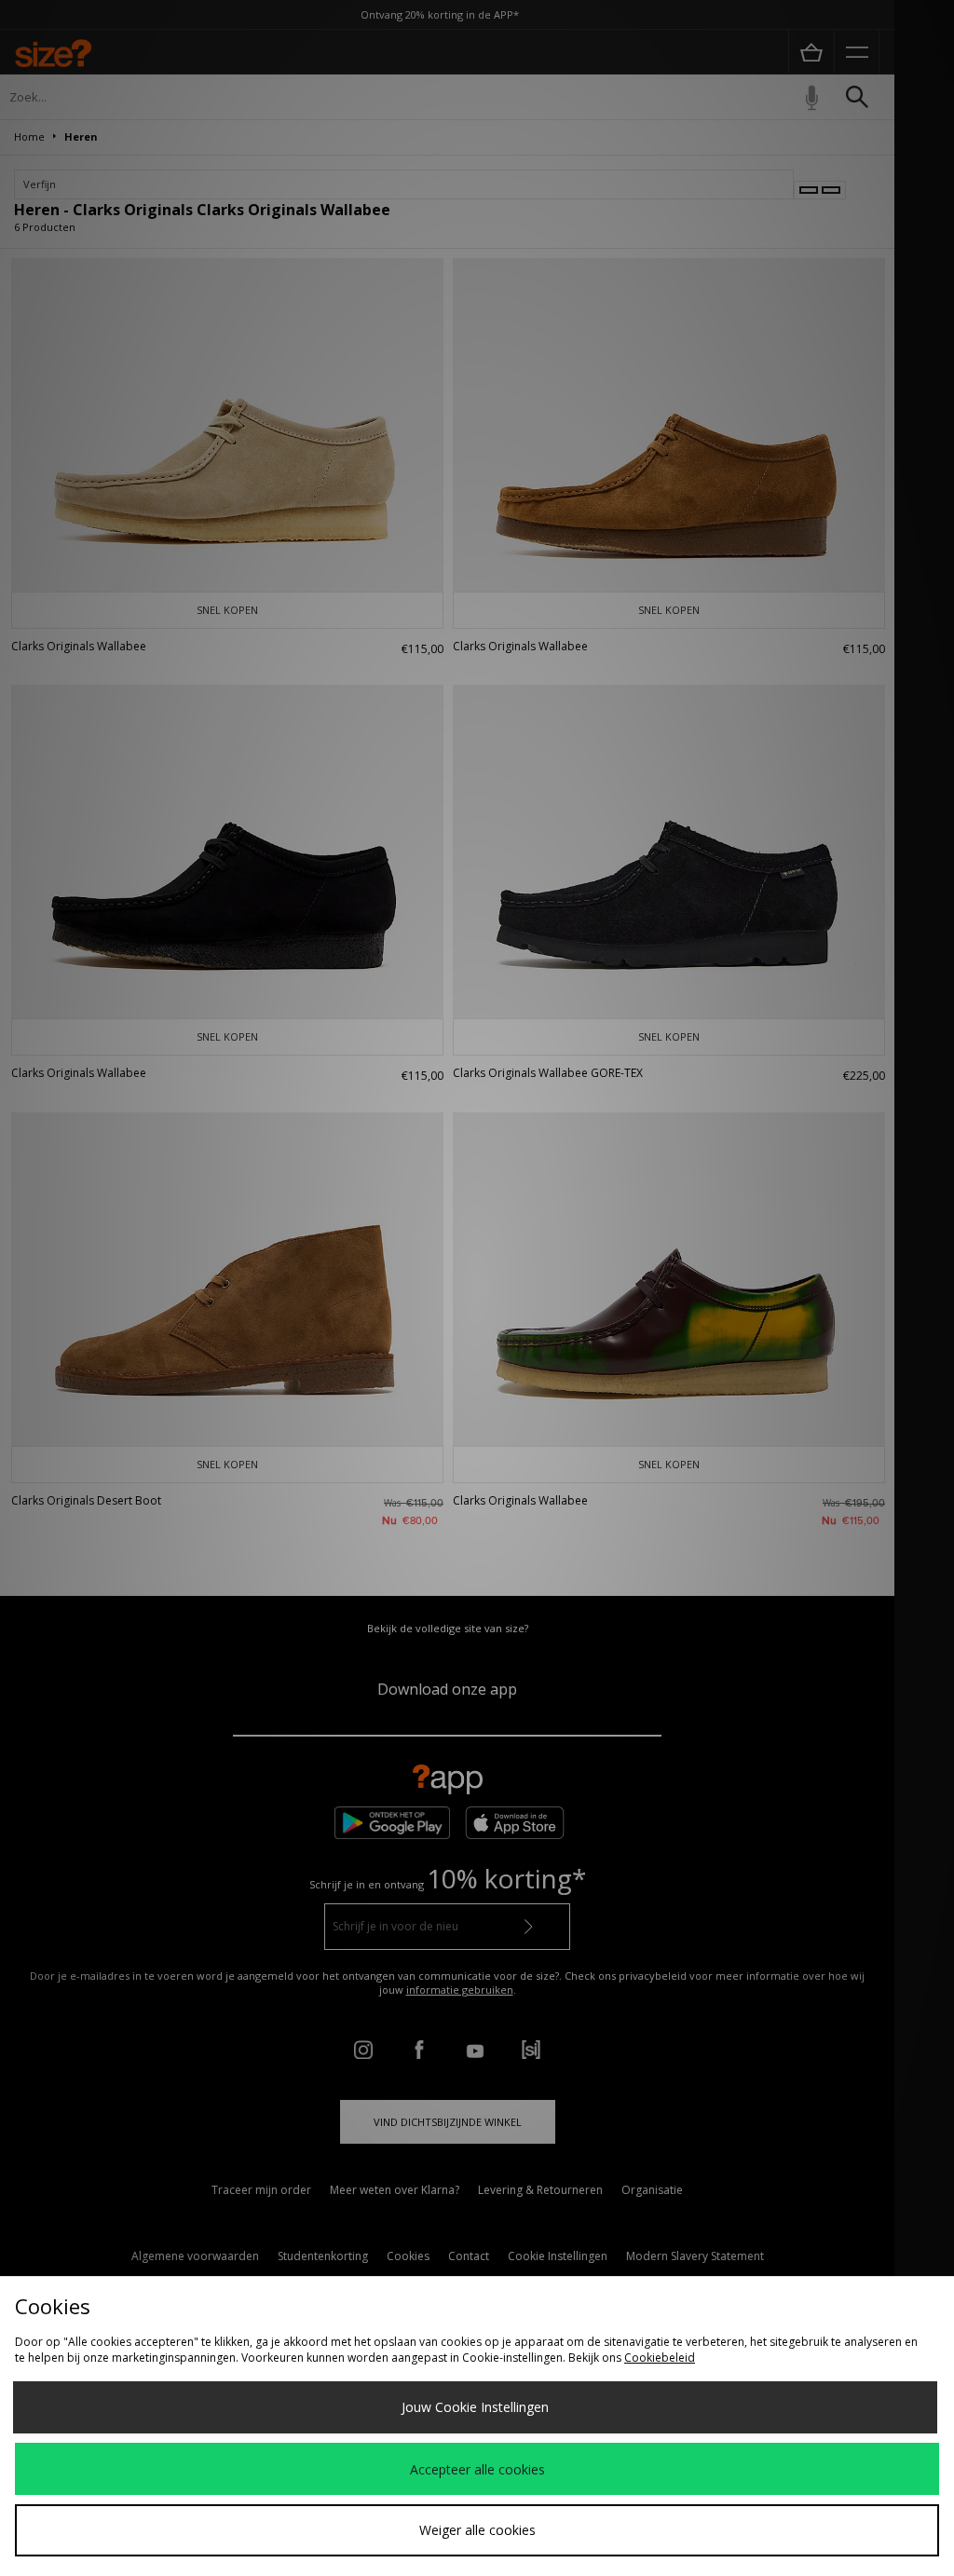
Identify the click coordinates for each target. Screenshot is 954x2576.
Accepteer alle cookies (477, 2469)
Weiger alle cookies (477, 2530)
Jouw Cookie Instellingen (475, 2407)
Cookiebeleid (660, 2358)
